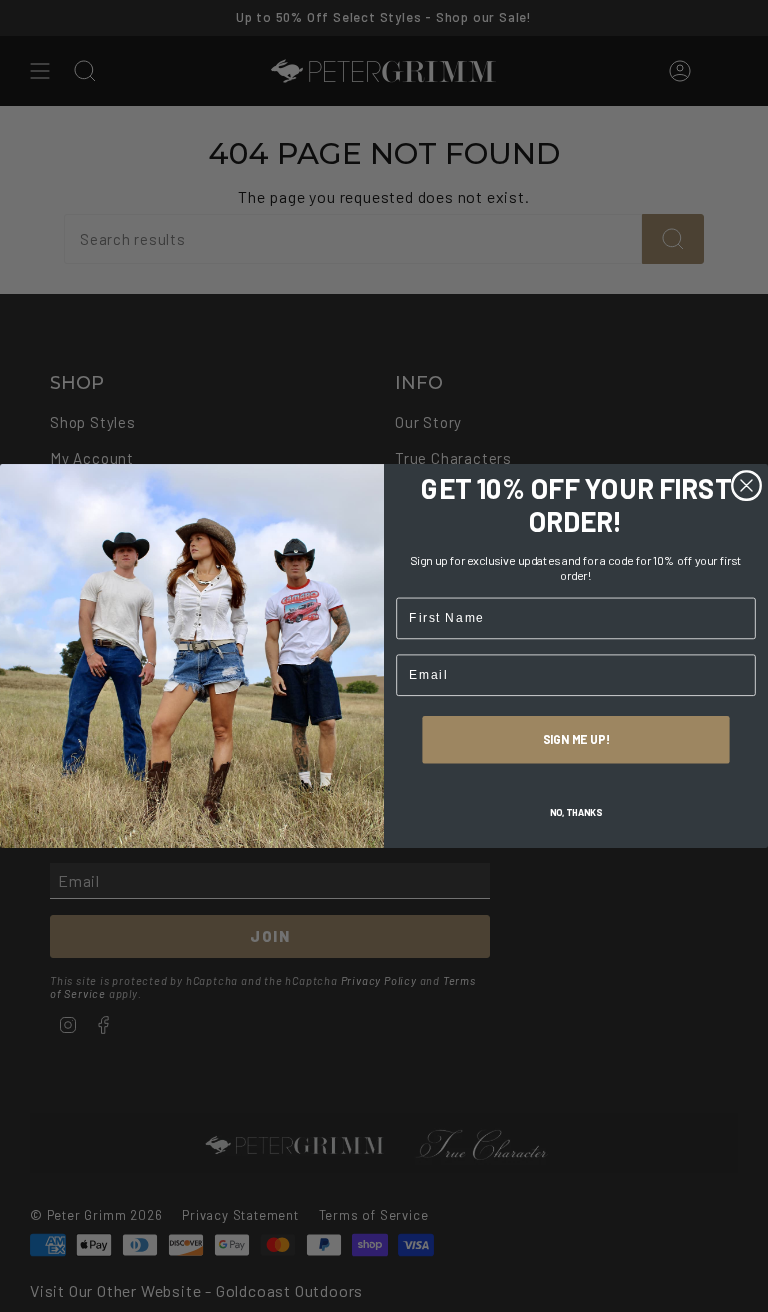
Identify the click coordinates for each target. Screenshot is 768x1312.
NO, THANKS (576, 812)
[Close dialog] (747, 486)
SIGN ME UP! (576, 739)
